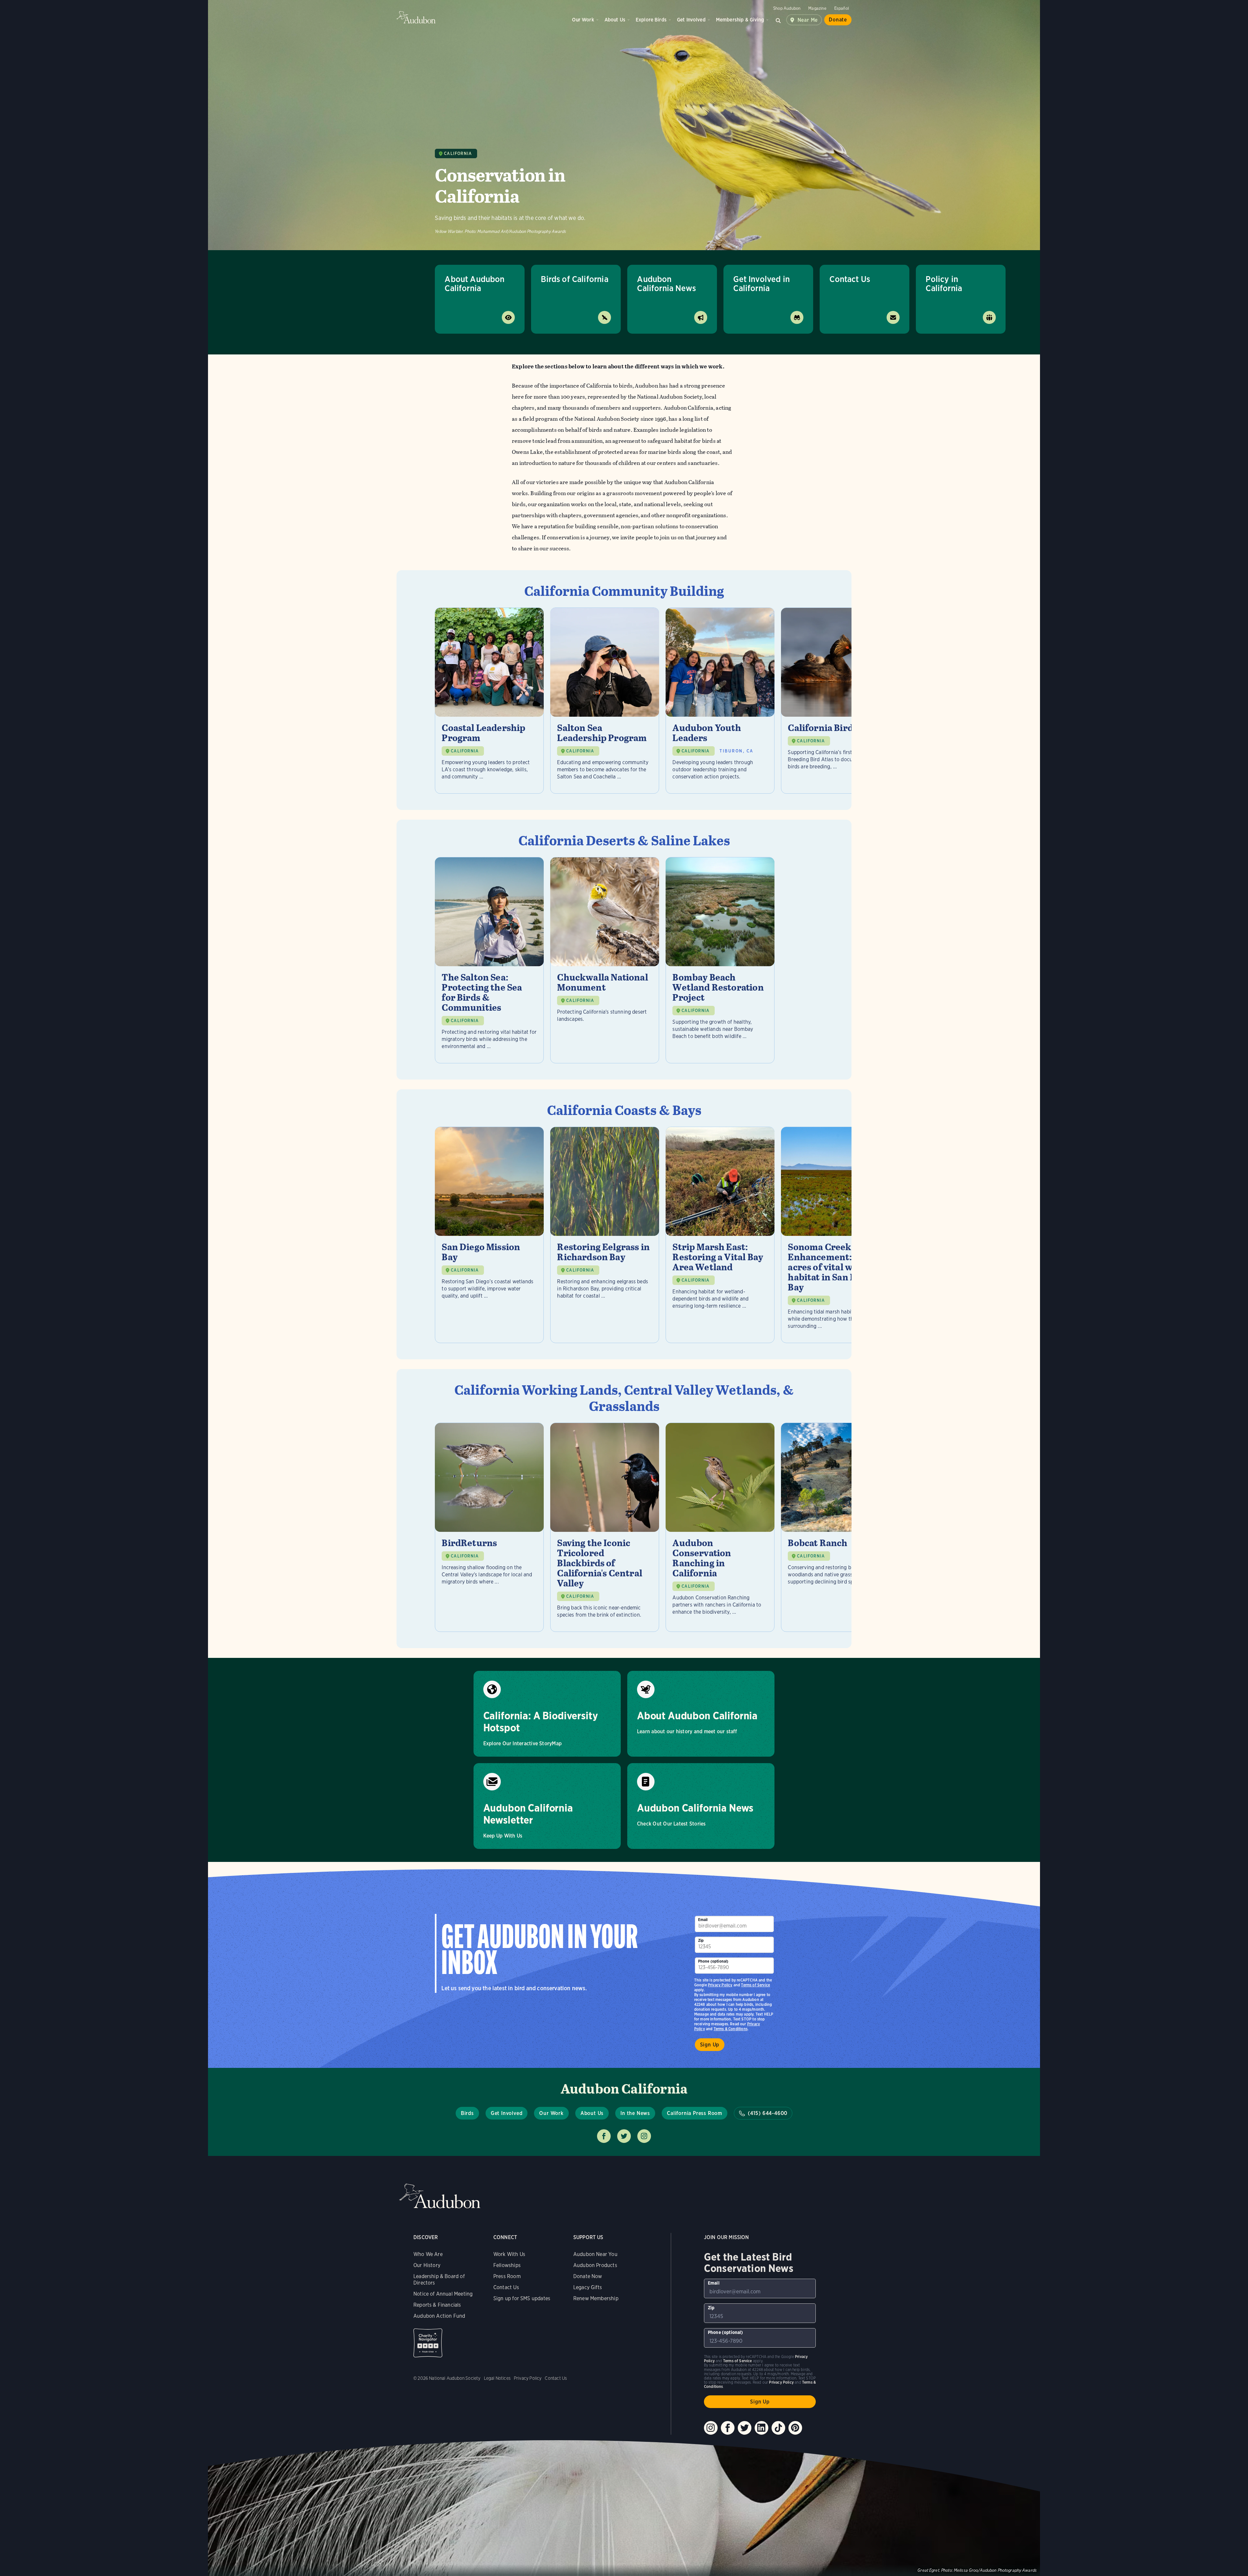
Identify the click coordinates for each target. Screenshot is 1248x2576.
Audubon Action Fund (439, 2316)
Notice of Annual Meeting (443, 2294)
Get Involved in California (761, 283)
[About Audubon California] (701, 1714)
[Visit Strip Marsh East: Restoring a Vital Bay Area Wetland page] (720, 1235)
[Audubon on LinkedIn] (761, 2428)
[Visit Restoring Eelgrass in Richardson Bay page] (605, 1235)
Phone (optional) (713, 1961)
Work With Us (509, 2254)
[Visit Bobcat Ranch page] (835, 1527)
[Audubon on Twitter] (745, 2428)
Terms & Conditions (731, 2029)
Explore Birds (651, 20)
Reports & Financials (437, 2305)
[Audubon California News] (701, 1806)
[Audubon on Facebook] (728, 2428)
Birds (467, 2113)
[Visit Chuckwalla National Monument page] (605, 960)
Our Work (583, 20)
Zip (701, 1940)
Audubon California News (666, 283)
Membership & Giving (740, 20)
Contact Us (850, 279)
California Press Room (695, 2113)
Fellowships (507, 2265)
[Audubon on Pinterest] (795, 2428)
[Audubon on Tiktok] (778, 2428)
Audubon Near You (595, 2254)
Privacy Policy (720, 1985)
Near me (808, 20)
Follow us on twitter (624, 2136)
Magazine (817, 8)
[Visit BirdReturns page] (489, 1527)
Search (778, 20)
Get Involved (691, 20)
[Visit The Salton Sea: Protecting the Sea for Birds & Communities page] (489, 960)
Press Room (507, 2276)
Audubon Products (595, 2265)
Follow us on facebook (604, 2136)
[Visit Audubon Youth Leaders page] (720, 701)
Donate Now (588, 2276)
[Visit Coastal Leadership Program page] (489, 701)
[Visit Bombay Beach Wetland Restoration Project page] (720, 960)
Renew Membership (596, 2298)
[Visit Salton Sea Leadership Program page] (605, 701)
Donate (838, 20)
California (458, 154)
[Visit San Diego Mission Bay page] (489, 1235)
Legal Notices (497, 2378)
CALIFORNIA (465, 751)
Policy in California (944, 283)
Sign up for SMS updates (522, 2298)
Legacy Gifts (588, 2287)
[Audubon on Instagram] (711, 2428)
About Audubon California (474, 283)
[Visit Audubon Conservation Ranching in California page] (720, 1527)
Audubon (416, 17)
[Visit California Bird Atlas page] (835, 701)
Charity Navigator (428, 2343)
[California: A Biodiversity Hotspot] (547, 1714)
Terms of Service (755, 1985)
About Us (615, 20)
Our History (427, 2265)
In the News (635, 2113)
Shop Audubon (787, 8)
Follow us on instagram (644, 2136)
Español (842, 8)
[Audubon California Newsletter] (547, 1806)
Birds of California (574, 279)
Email (703, 1920)
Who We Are (428, 2254)
